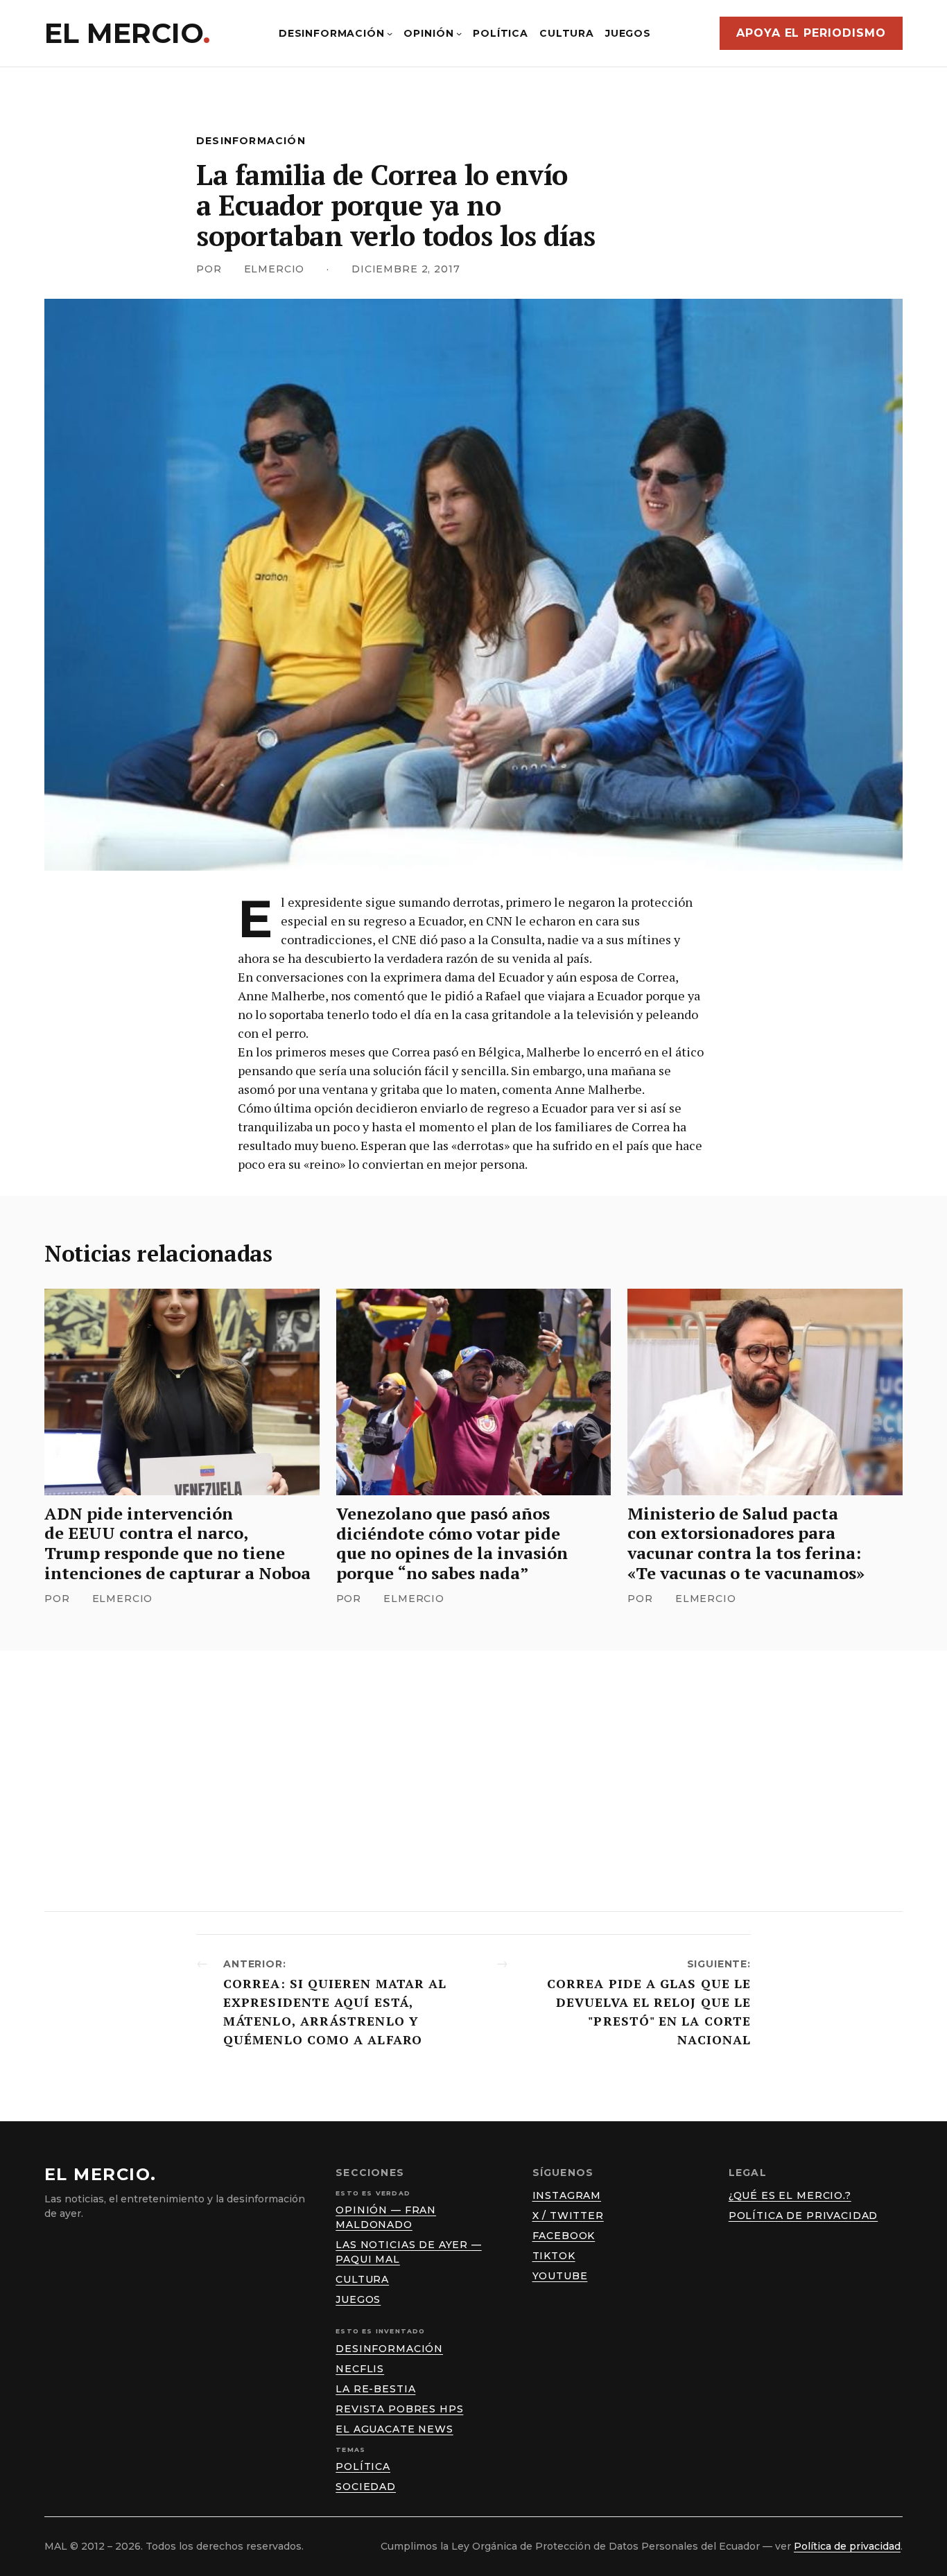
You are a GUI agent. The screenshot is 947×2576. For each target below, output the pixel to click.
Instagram (567, 2195)
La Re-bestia (375, 2389)
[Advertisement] (473, 1781)
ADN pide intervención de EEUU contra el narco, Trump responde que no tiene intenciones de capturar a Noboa (177, 1543)
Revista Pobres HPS (399, 2409)
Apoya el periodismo (811, 33)
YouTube (560, 2276)
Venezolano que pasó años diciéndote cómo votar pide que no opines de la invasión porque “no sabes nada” (452, 1543)
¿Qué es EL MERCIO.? (790, 2195)
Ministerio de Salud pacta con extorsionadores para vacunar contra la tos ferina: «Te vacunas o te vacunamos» (746, 1543)
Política (363, 2466)
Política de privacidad (803, 2216)
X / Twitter (568, 2216)
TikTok (554, 2256)
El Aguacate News (394, 2429)
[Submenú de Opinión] (459, 33)
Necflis (360, 2369)
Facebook (564, 2236)
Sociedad (366, 2487)
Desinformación (251, 141)
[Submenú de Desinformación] (390, 33)
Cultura (362, 2279)
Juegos (358, 2299)
